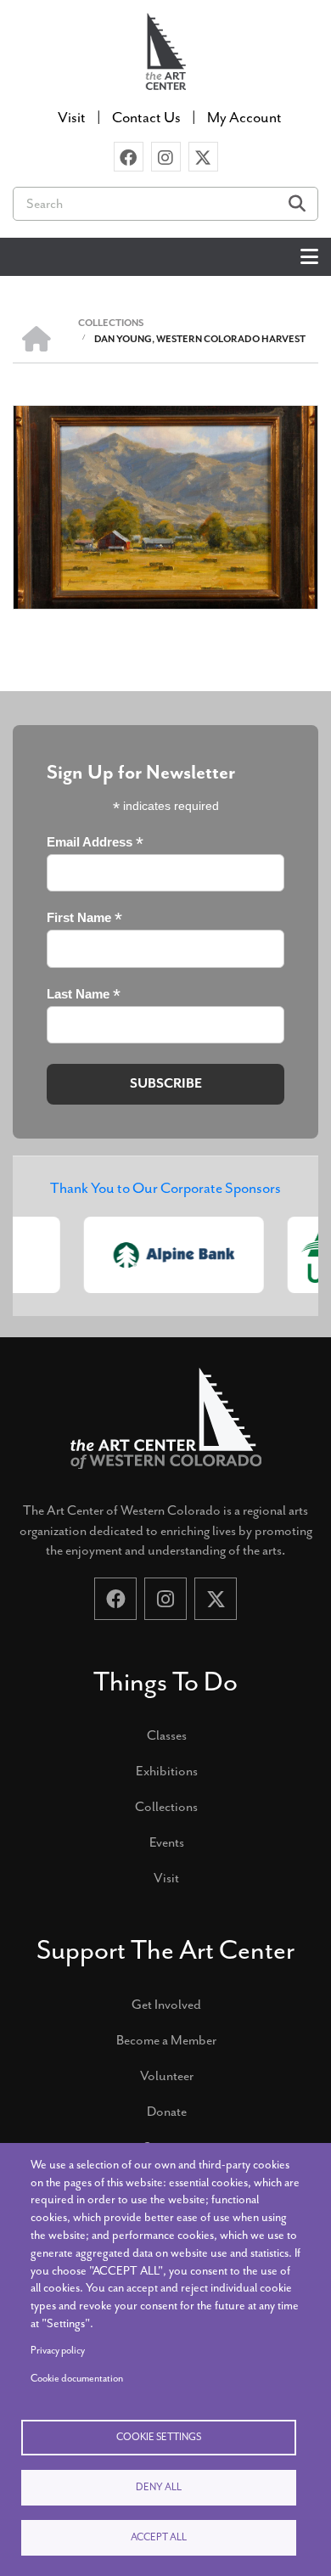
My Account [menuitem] (244, 117)
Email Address (95, 843)
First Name (84, 918)
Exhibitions (167, 1771)
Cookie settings (159, 2437)
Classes (167, 1735)
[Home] (165, 50)
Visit (166, 1878)
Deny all (159, 2487)
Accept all (159, 2537)
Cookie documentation (77, 2379)
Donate (167, 2112)
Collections (166, 1807)
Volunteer (167, 2076)
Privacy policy (58, 2351)
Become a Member (166, 2040)
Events (167, 1842)
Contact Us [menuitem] (146, 117)
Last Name (84, 995)
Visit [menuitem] (72, 117)
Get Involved (166, 2005)
